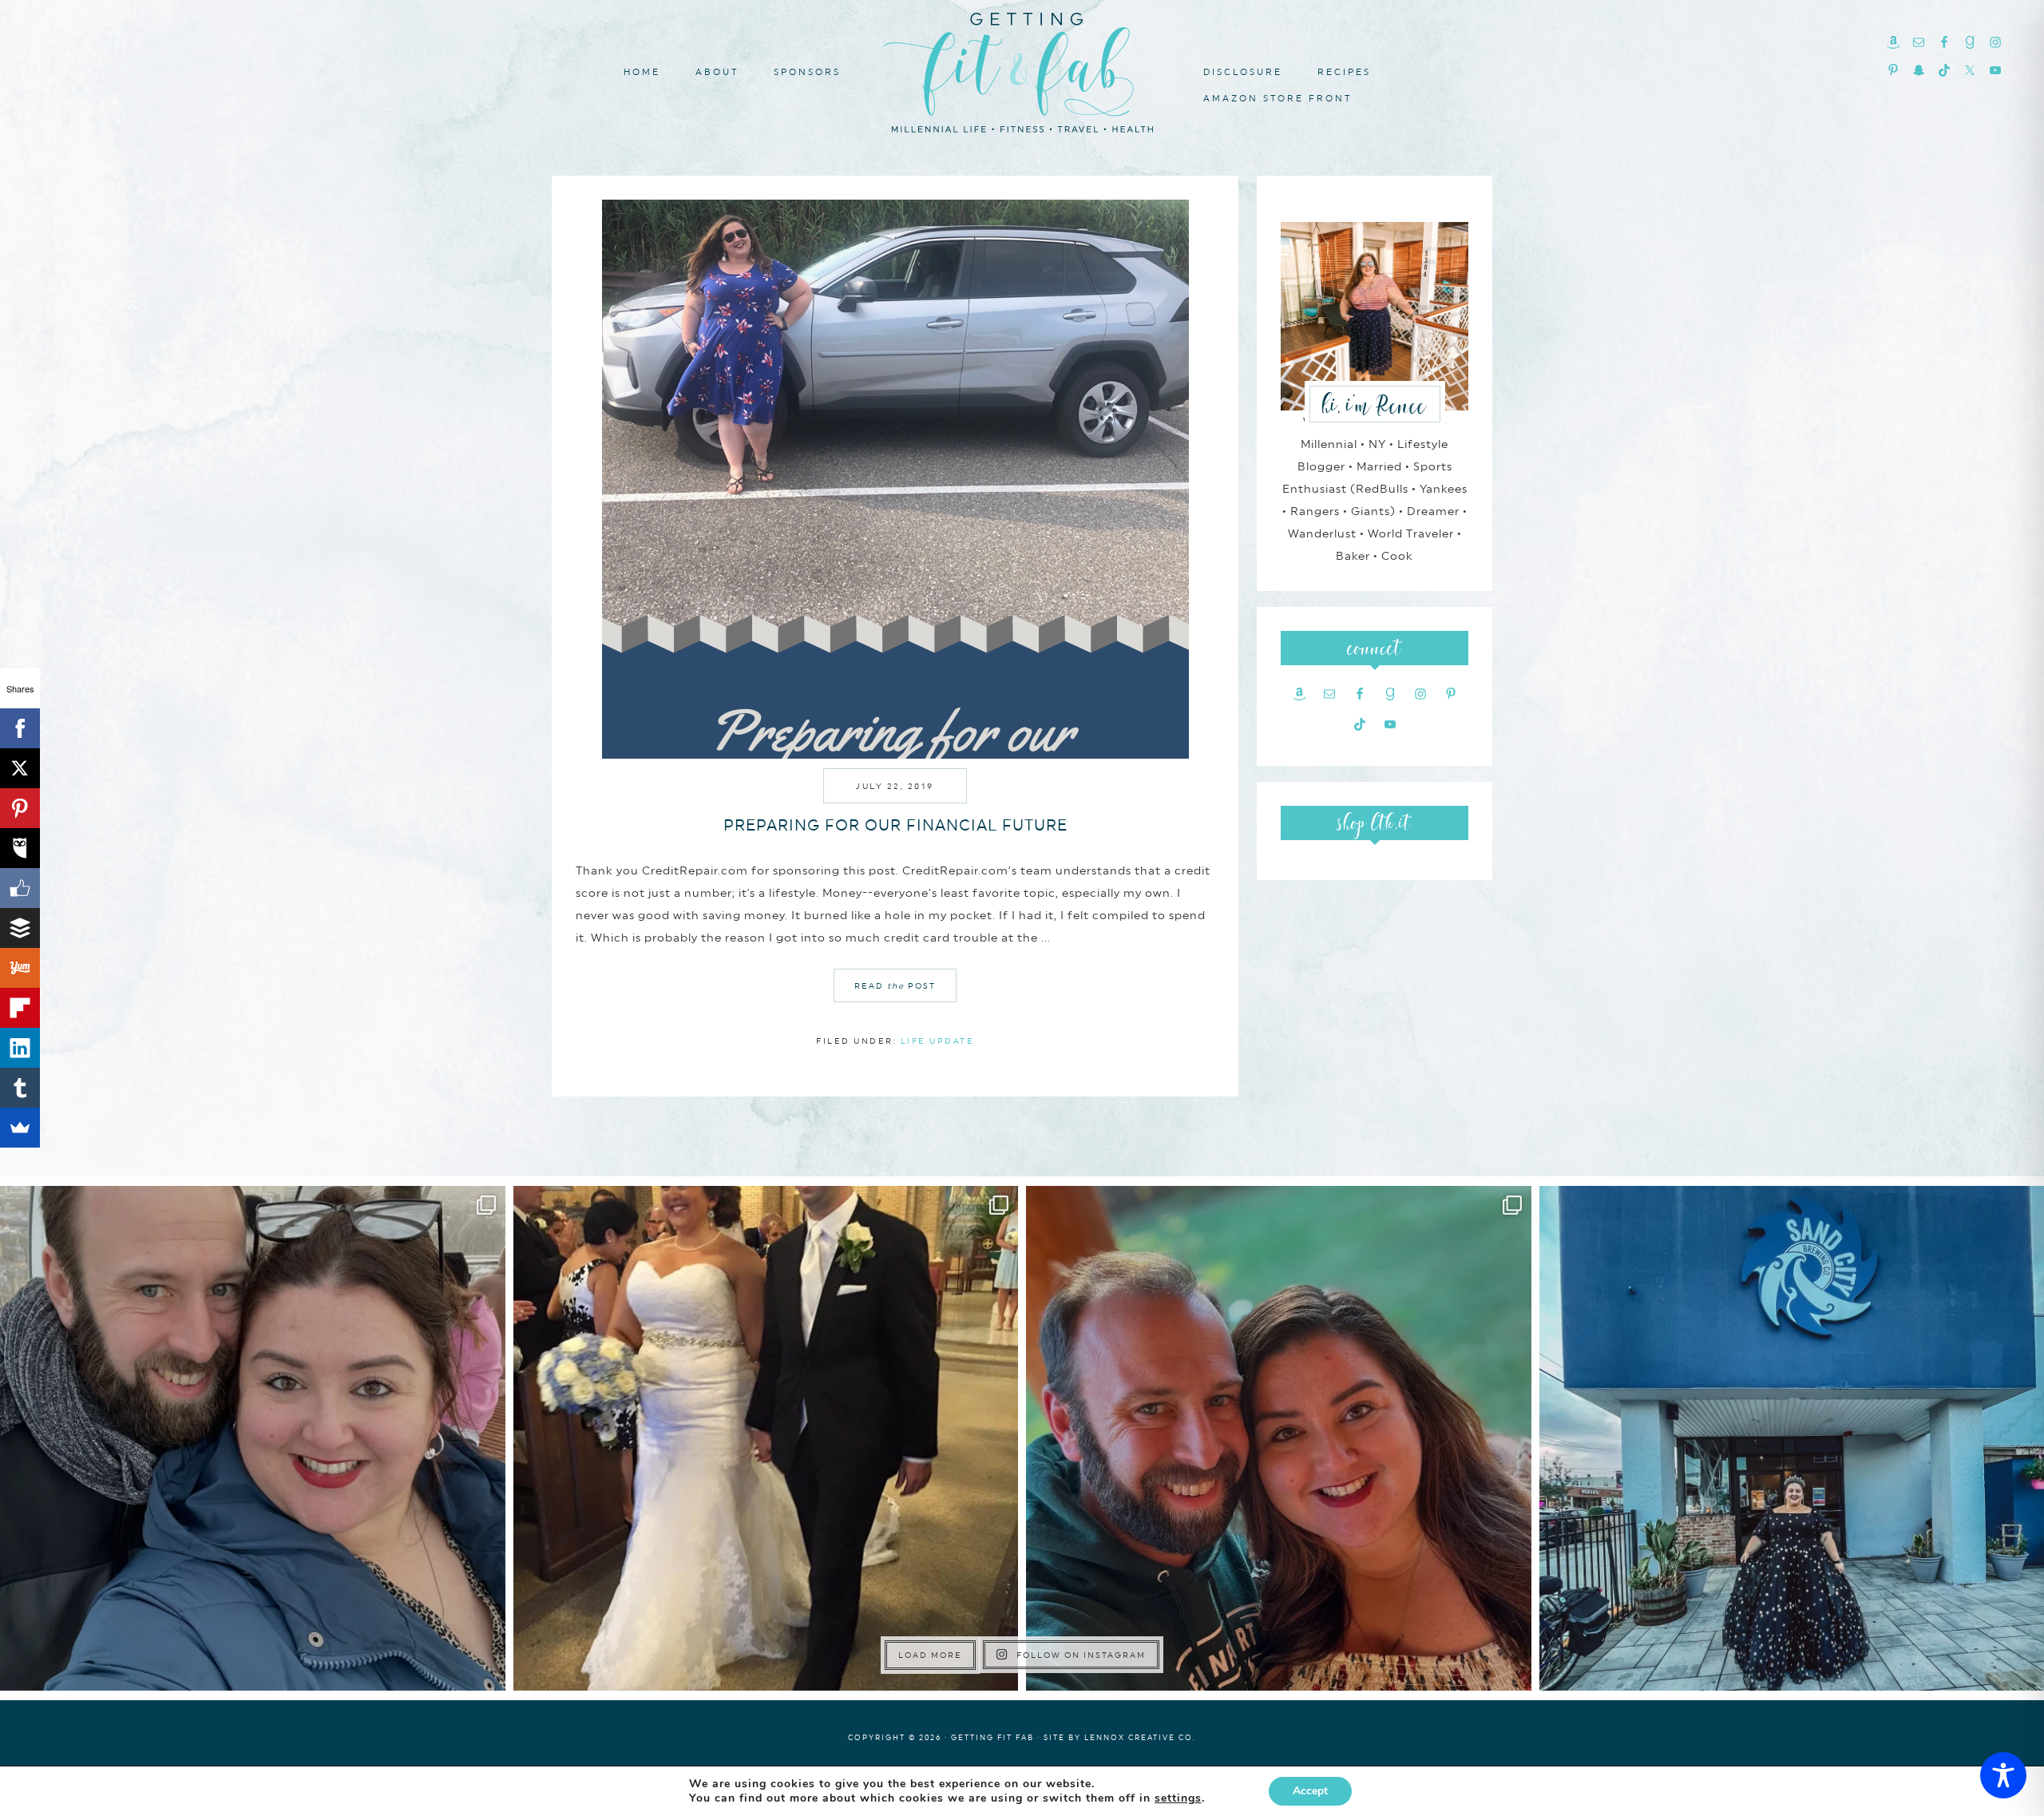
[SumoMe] (20, 1128)
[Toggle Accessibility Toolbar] (2003, 1775)
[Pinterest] (20, 808)
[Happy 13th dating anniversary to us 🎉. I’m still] (253, 1439)
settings (1178, 1798)
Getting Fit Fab (1022, 70)
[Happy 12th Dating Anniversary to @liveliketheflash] (1279, 1439)
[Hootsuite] (20, 848)
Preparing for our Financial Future (895, 825)
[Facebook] (20, 728)
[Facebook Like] (20, 888)
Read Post (895, 985)
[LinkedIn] (20, 1048)
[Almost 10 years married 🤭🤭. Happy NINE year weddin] (766, 1439)
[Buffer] (20, 928)
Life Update (938, 1041)
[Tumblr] (20, 1088)
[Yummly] (20, 968)
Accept (1310, 1791)
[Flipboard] (20, 1008)
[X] (20, 768)
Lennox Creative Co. (1140, 1737)
